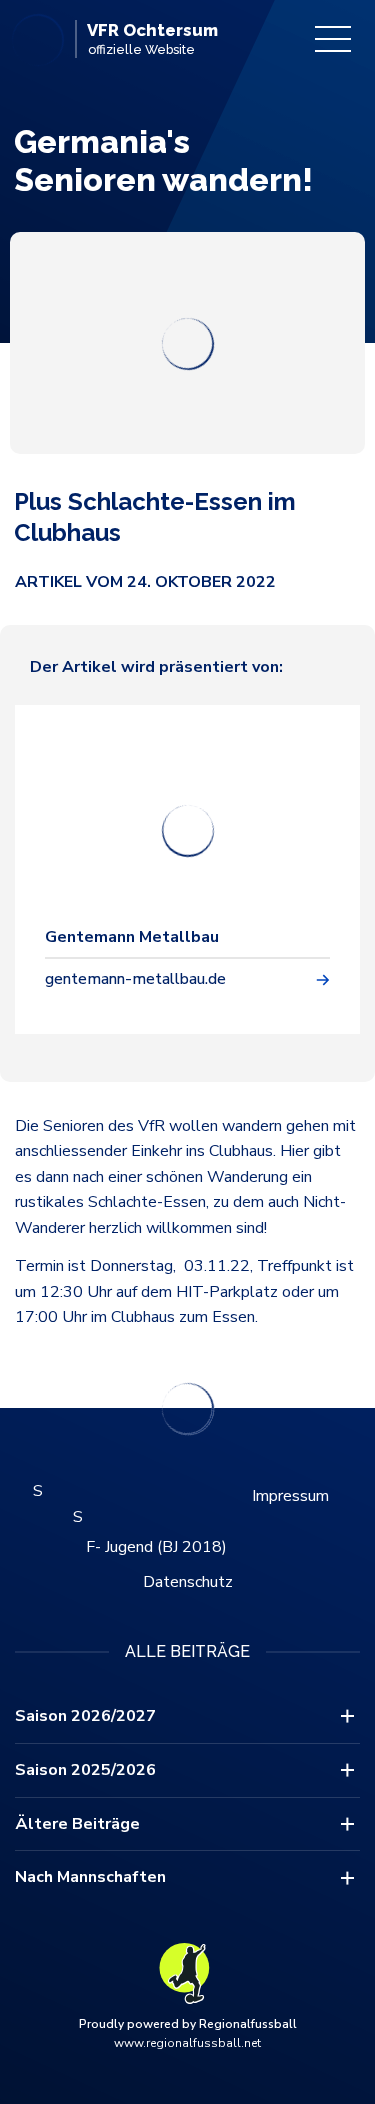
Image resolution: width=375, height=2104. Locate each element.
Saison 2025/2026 (85, 1770)
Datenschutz (188, 1582)
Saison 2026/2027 (85, 1716)
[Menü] (333, 39)
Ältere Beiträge (77, 1824)
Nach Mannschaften (90, 1877)
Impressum (290, 1496)
